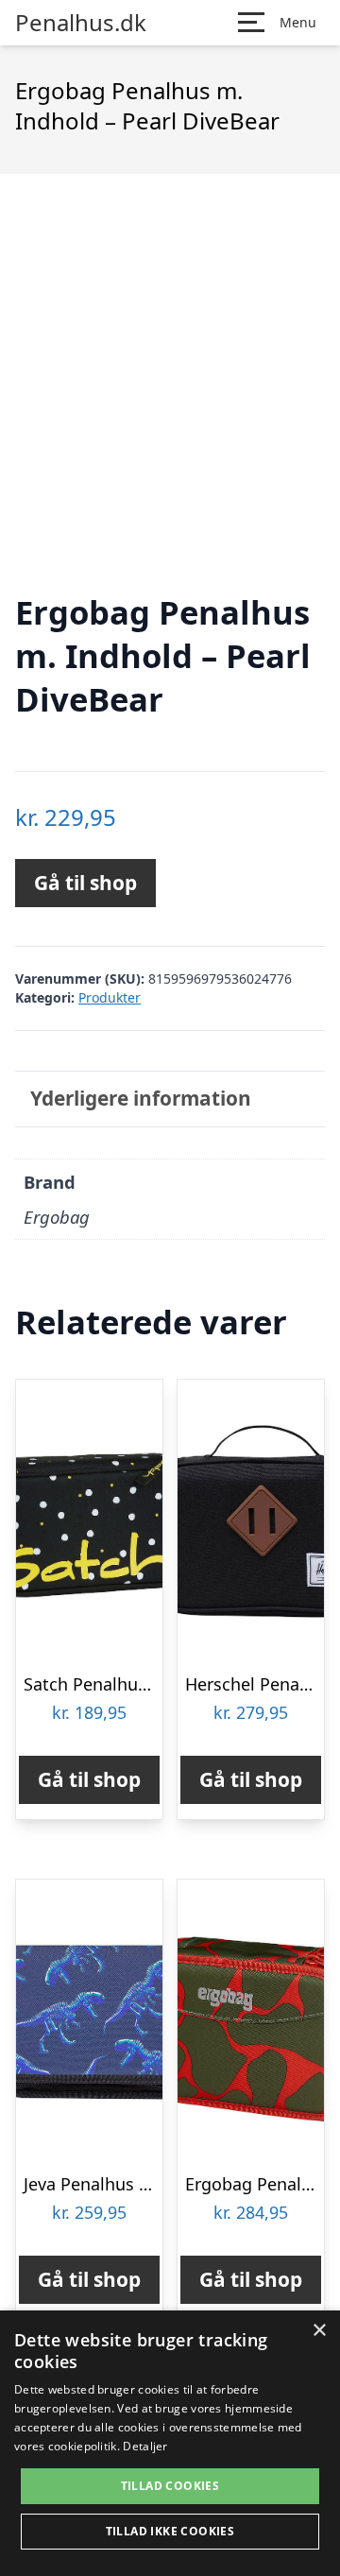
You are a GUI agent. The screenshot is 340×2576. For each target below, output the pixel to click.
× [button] (319, 2331)
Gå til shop (85, 883)
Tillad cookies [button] (170, 2486)
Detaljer (145, 2446)
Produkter (110, 997)
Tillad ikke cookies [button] (170, 2531)
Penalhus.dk (81, 23)
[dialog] (170, 2443)
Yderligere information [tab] (141, 1098)
